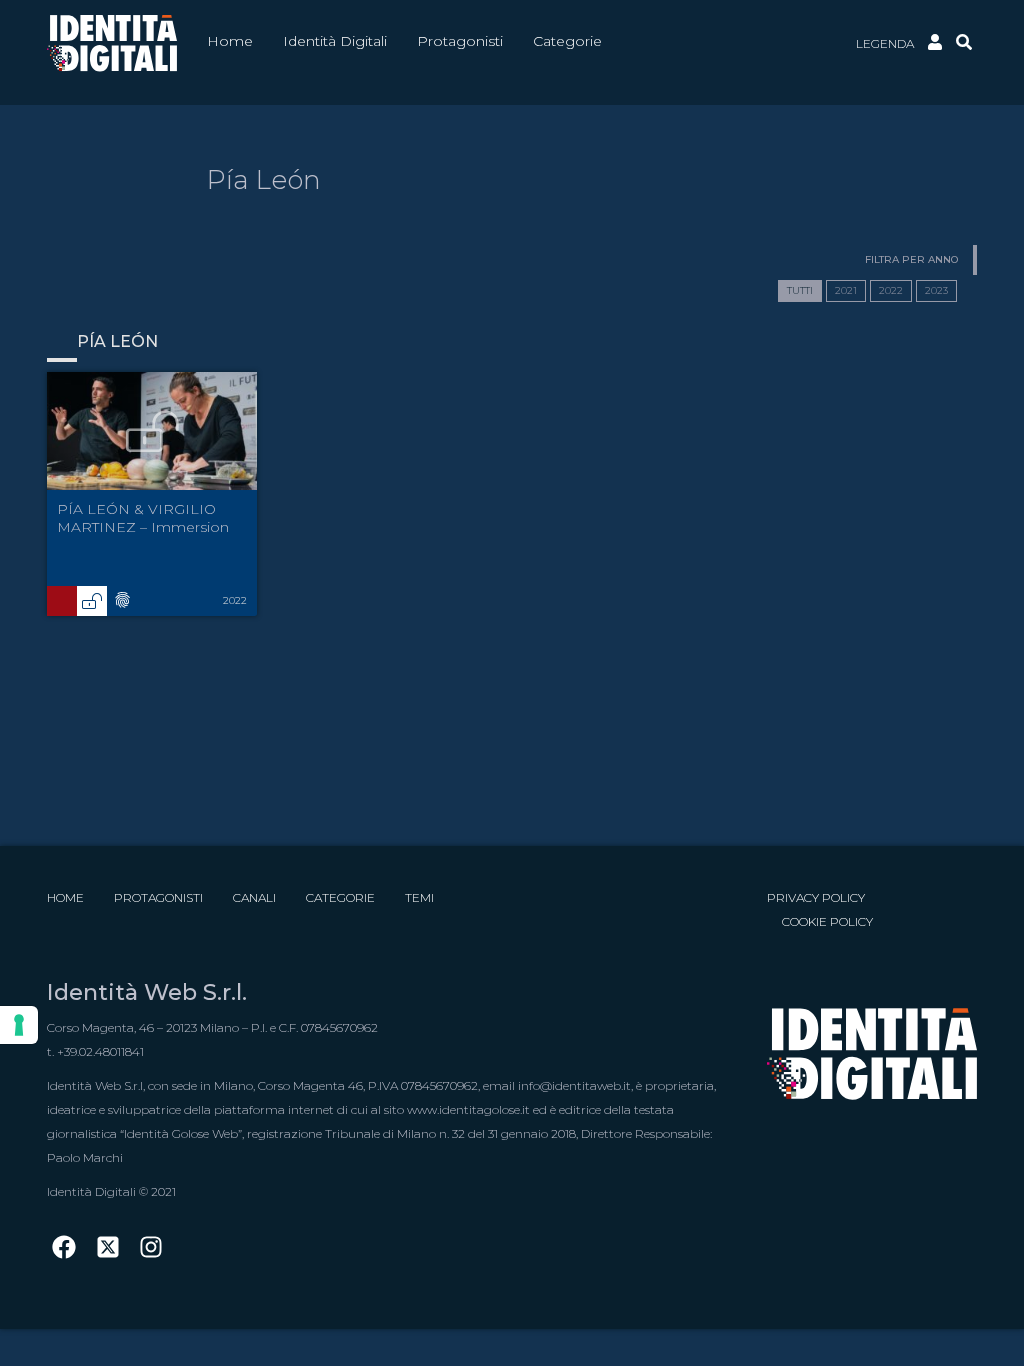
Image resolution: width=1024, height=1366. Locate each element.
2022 (891, 290)
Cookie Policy (827, 921)
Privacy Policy (816, 897)
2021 (846, 290)
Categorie (340, 897)
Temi (419, 897)
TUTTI (800, 290)
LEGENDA (885, 43)
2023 (936, 290)
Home (65, 897)
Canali (254, 897)
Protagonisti (158, 897)
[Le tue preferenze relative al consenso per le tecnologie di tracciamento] (19, 1025)
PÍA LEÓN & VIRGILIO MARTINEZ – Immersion (143, 518)
